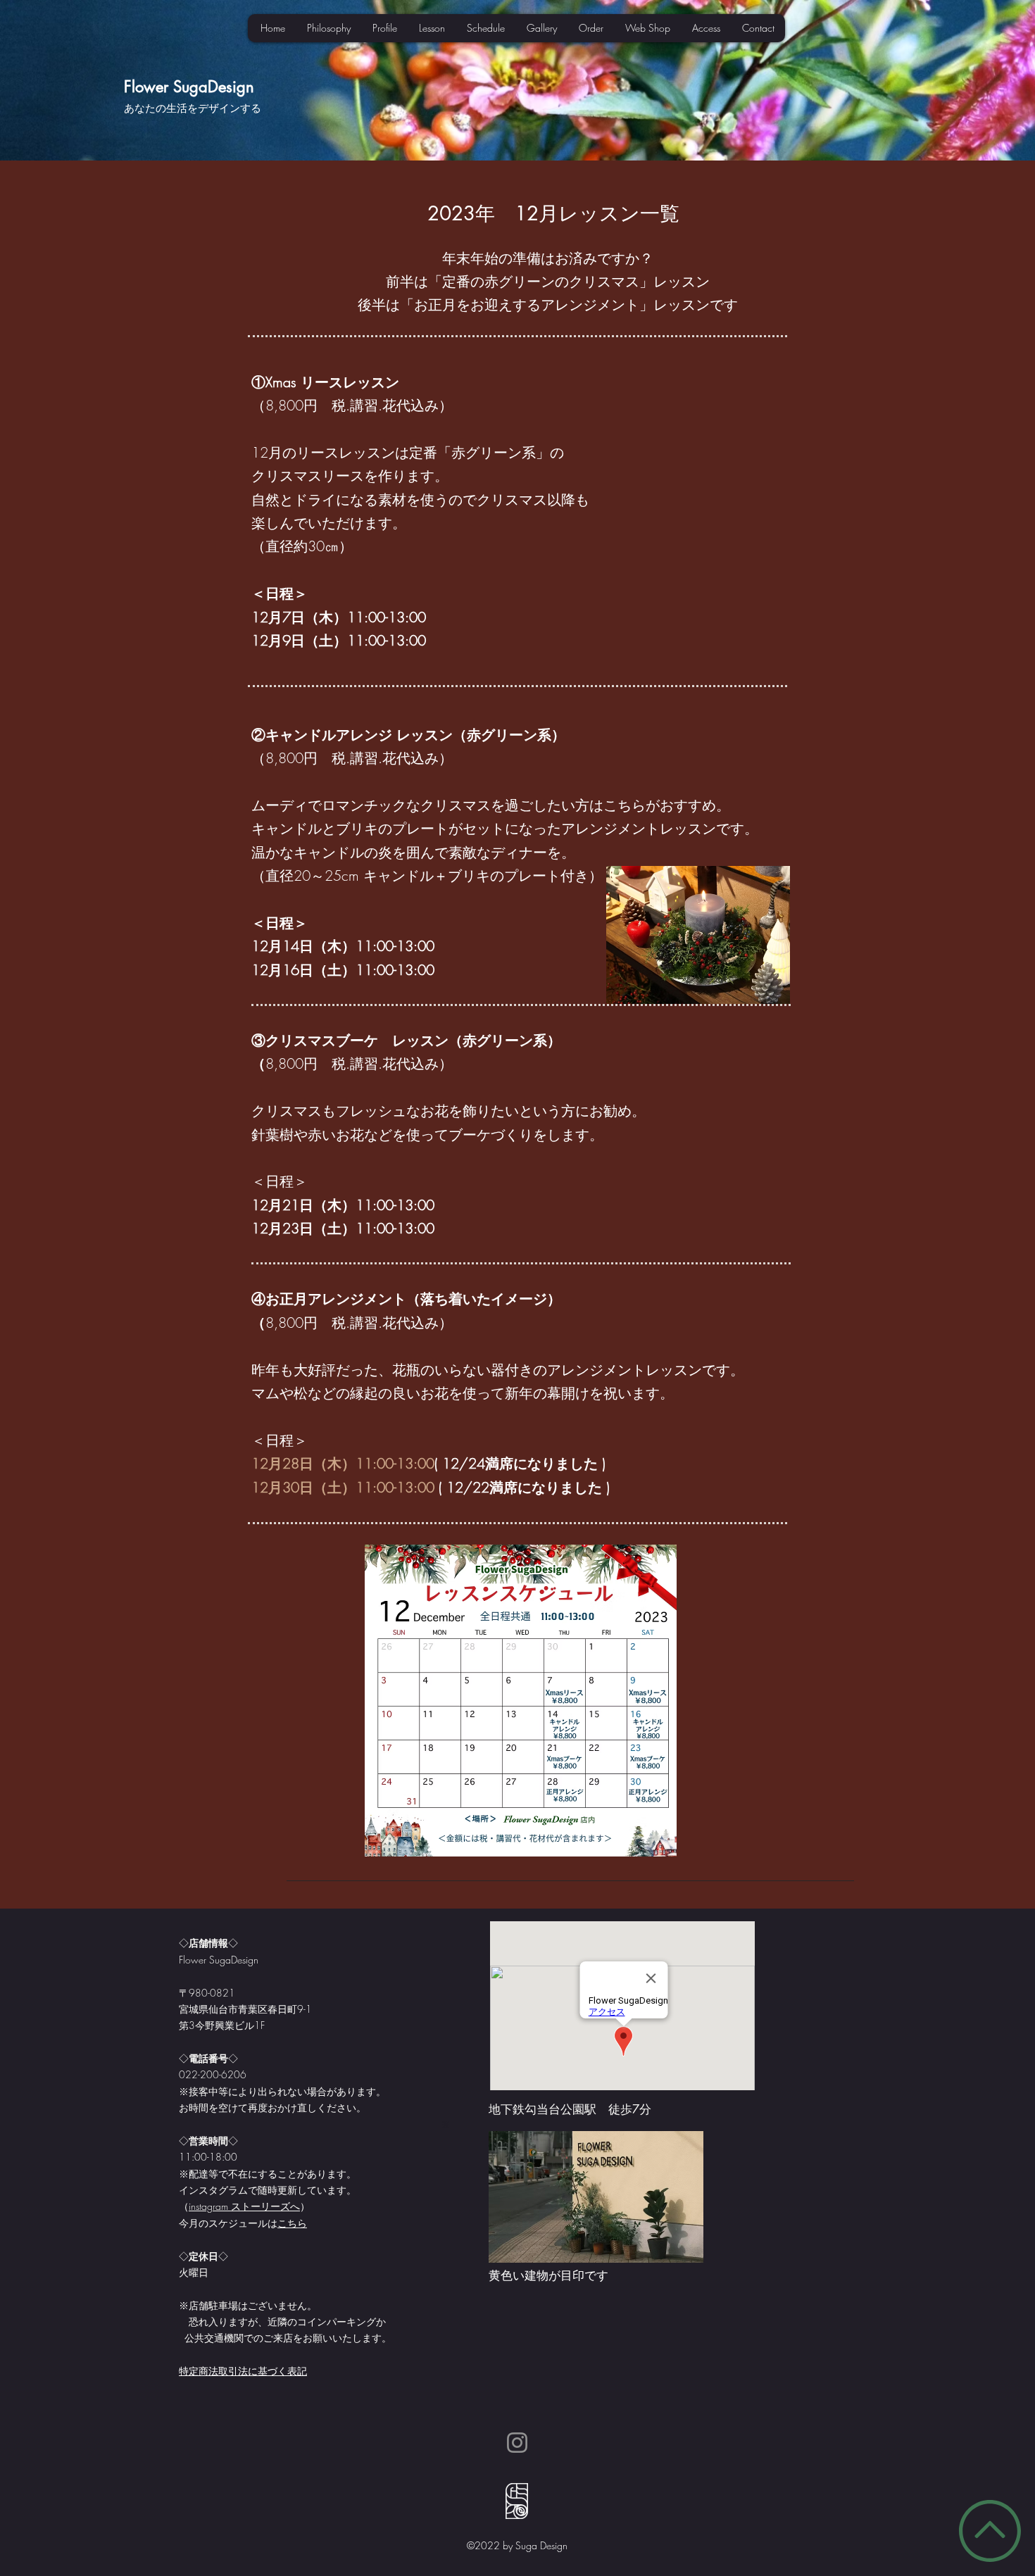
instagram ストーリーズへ (244, 2206)
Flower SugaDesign (189, 87)
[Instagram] (517, 2443)
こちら (292, 2223)
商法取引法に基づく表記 (253, 2371)
